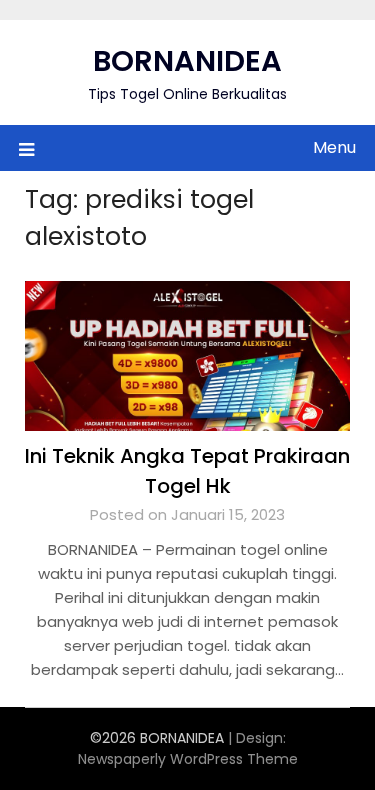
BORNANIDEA (187, 61)
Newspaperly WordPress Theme (188, 759)
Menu (334, 147)
